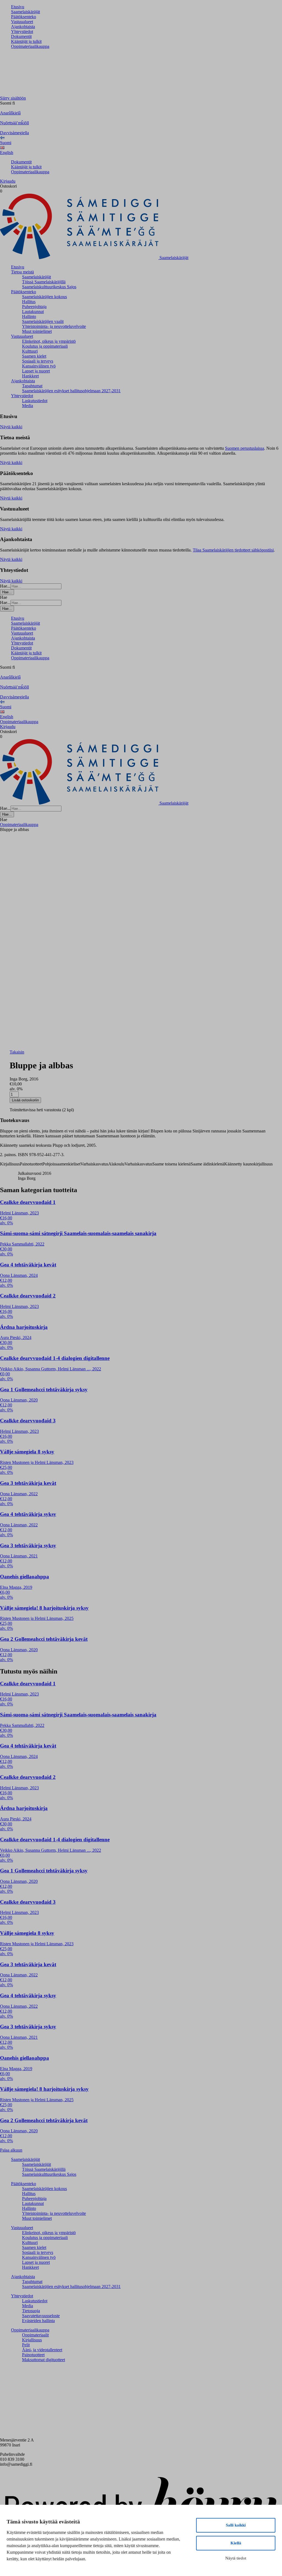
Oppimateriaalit (35, 2335)
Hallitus (29, 302)
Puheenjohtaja (34, 307)
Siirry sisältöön (13, 98)
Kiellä (236, 2543)
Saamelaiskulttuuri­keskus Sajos (49, 287)
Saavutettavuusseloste (41, 2316)
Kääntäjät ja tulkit (26, 41)
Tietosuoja (31, 2311)
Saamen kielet (34, 356)
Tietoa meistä (22, 272)
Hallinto (29, 316)
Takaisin (17, 1052)
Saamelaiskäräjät (25, 12)
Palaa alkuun (11, 2150)
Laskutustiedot (35, 401)
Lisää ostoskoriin (25, 1100)
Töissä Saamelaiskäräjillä (44, 282)
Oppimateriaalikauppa (30, 46)
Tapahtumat (32, 386)
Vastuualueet (22, 22)
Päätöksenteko (24, 17)
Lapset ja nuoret (36, 371)
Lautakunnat (33, 312)
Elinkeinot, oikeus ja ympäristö (49, 341)
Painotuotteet (33, 2355)
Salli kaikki (236, 2525)
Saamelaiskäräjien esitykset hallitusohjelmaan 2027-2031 (71, 391)
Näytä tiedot (236, 2558)
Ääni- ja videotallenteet (42, 2350)
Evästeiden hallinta (38, 2321)
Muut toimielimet (37, 331)
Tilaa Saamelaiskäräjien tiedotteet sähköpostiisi (233, 550)
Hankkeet (30, 376)
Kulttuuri (30, 351)
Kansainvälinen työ (39, 366)
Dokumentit (21, 36)
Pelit (26, 2345)
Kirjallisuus (32, 2340)
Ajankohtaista (23, 27)
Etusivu (18, 7)
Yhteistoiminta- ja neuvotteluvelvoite (54, 326)
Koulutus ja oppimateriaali (45, 346)
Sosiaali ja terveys (38, 361)
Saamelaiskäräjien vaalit (43, 321)
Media (28, 406)
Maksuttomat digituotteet (44, 2360)
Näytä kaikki (11, 427)
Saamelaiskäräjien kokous (44, 297)
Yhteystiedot (22, 31)
